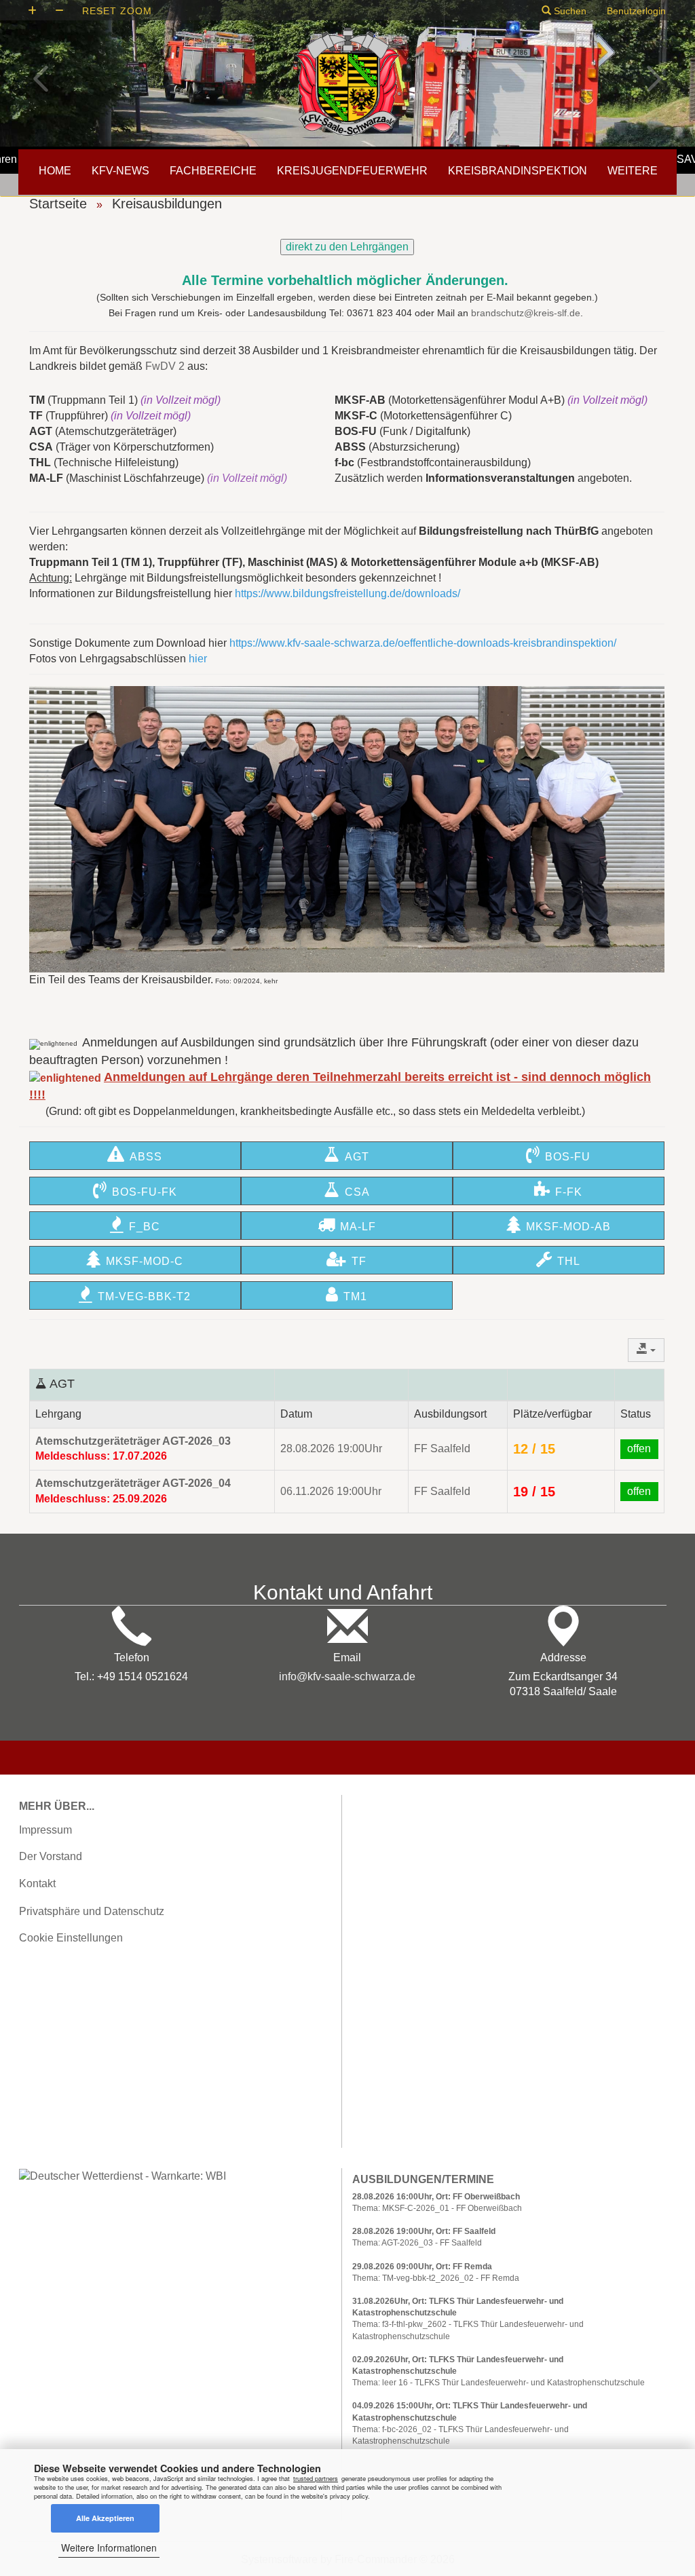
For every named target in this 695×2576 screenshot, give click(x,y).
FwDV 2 (165, 366)
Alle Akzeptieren (105, 2518)
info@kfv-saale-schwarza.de (347, 1677)
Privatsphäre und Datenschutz (92, 1911)
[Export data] (646, 1350)
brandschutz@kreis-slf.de (526, 313)
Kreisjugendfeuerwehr (352, 171)
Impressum (45, 1830)
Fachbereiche (213, 171)
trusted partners (316, 2478)
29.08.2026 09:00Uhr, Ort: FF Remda (422, 2267)
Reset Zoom (117, 11)
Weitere (633, 171)
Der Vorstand (51, 1856)
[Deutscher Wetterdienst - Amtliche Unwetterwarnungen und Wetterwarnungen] (123, 2175)
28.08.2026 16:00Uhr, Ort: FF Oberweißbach (436, 2197)
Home (55, 171)
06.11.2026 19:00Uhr (331, 1491)
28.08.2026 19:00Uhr (331, 1448)
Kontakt (37, 1883)
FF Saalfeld (442, 1448)
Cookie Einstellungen (71, 1938)
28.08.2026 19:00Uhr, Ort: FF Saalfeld (424, 2231)
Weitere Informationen (109, 2547)
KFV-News (120, 171)
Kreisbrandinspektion (518, 171)
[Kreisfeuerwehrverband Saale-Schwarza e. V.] (347, 81)
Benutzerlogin (636, 11)
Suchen (569, 11)
